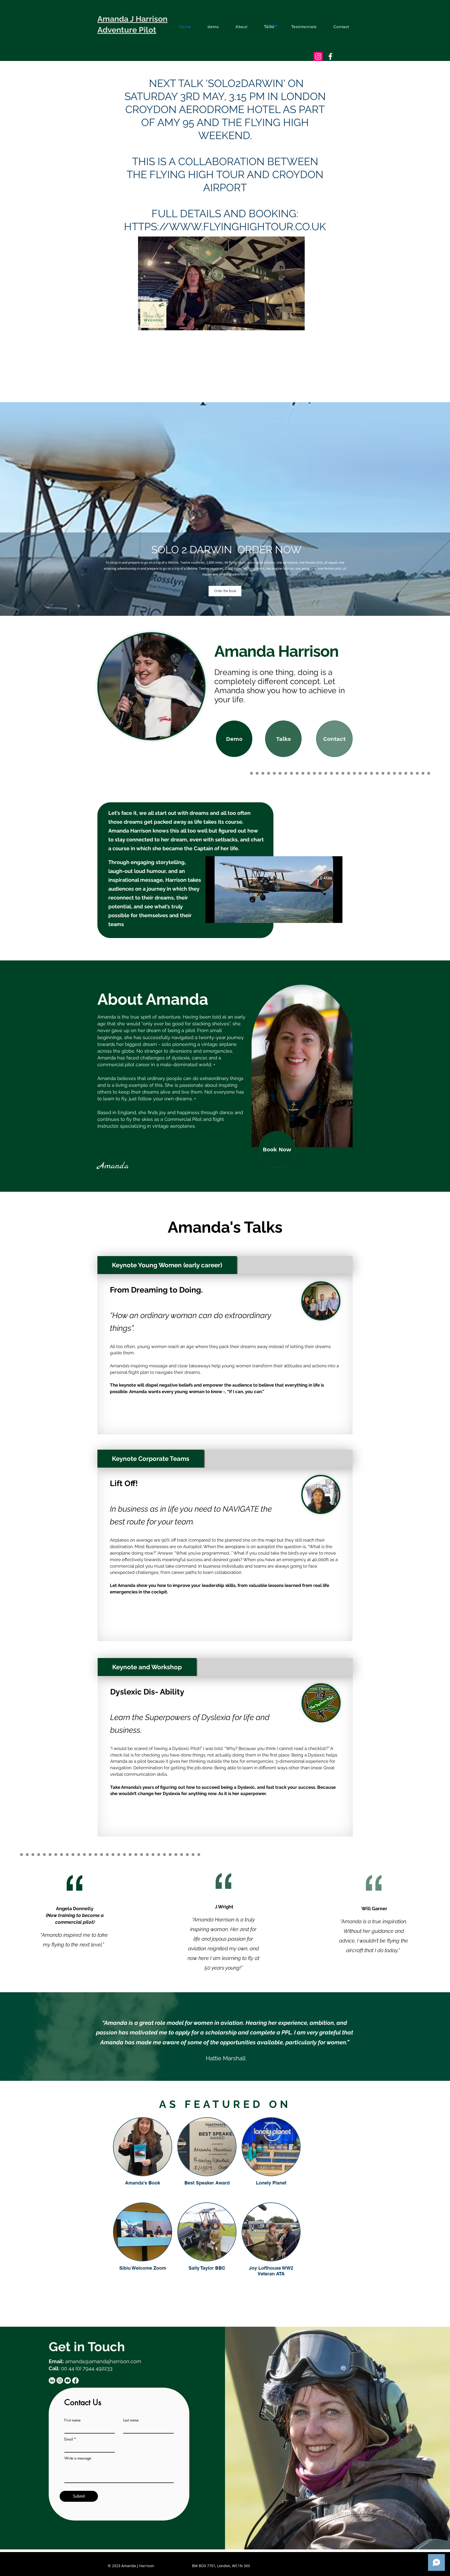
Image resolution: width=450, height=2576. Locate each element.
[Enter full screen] (335, 916)
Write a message (78, 2458)
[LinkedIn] (52, 2381)
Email (69, 2439)
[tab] (167, 1265)
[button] (298, 325)
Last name (131, 2420)
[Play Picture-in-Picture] (327, 916)
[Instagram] (60, 2381)
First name (72, 2420)
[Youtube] (68, 2381)
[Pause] (212, 916)
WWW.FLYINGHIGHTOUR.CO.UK (248, 226)
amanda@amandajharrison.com (103, 2361)
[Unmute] (221, 916)
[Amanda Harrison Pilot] (330, 56)
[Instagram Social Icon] (318, 56)
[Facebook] (75, 2381)
